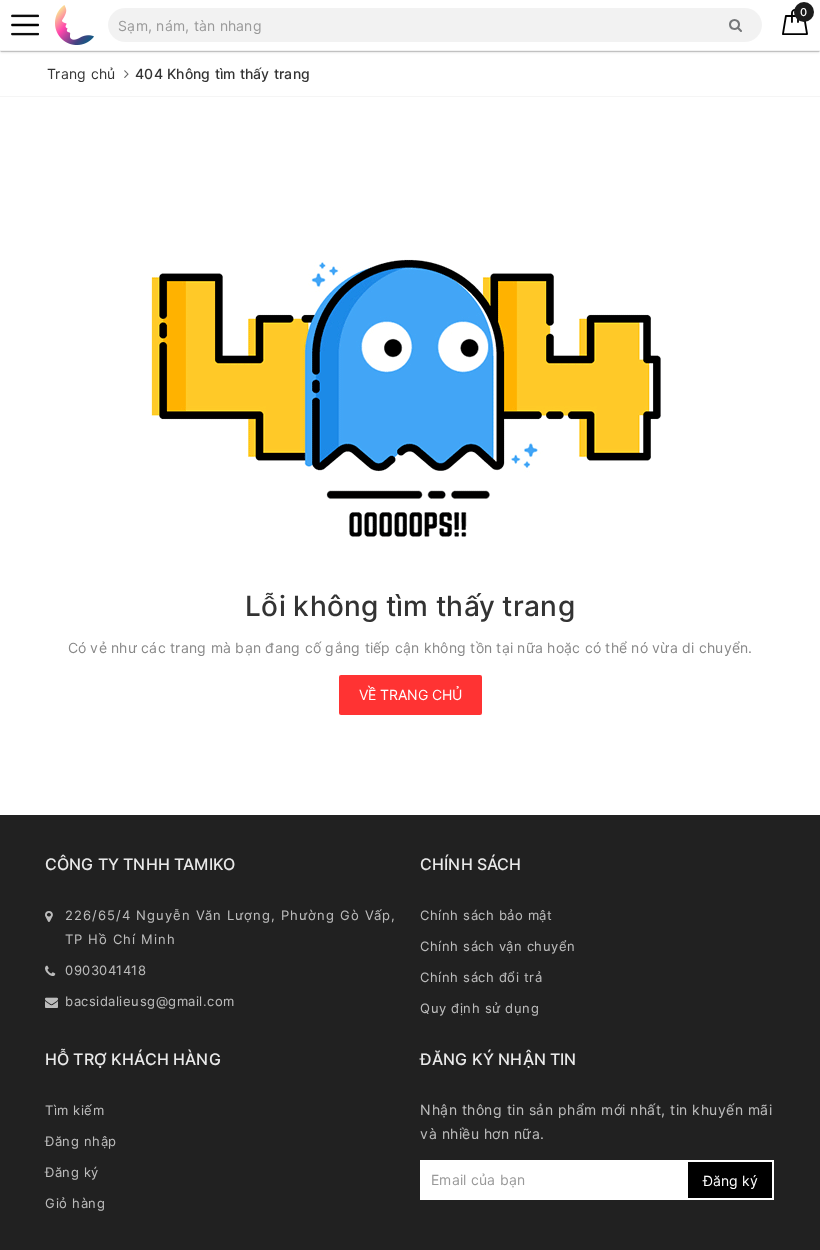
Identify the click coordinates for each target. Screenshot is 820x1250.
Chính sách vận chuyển (498, 946)
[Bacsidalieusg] (25, 25)
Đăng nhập (81, 1141)
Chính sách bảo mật (486, 915)
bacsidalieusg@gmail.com (150, 1001)
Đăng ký (72, 1172)
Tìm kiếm (74, 1110)
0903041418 (105, 970)
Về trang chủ (410, 694)
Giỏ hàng (75, 1203)
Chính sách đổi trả (481, 977)
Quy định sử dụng (479, 1008)
